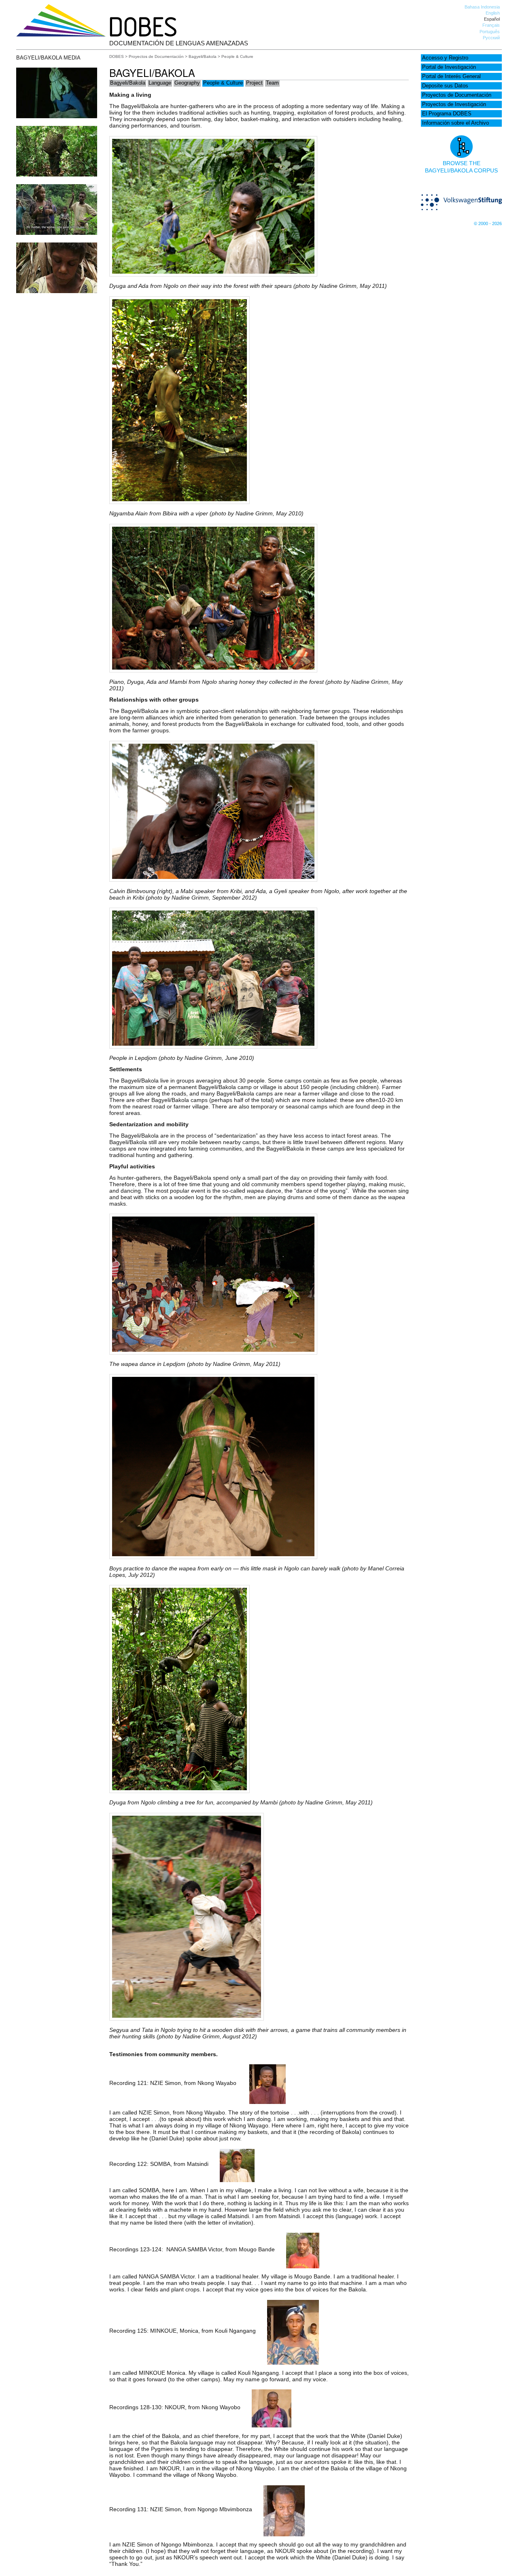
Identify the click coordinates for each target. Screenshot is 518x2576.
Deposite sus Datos (445, 86)
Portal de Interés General (451, 77)
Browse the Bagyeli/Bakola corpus (461, 167)
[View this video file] (57, 116)
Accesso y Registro (445, 58)
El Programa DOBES (447, 114)
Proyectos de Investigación (454, 104)
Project (254, 83)
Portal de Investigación (449, 67)
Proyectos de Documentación (457, 95)
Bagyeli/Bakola (203, 56)
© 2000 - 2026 (488, 223)
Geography (187, 83)
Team (272, 83)
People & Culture (223, 83)
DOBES (117, 56)
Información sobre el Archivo (455, 123)
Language (160, 83)
